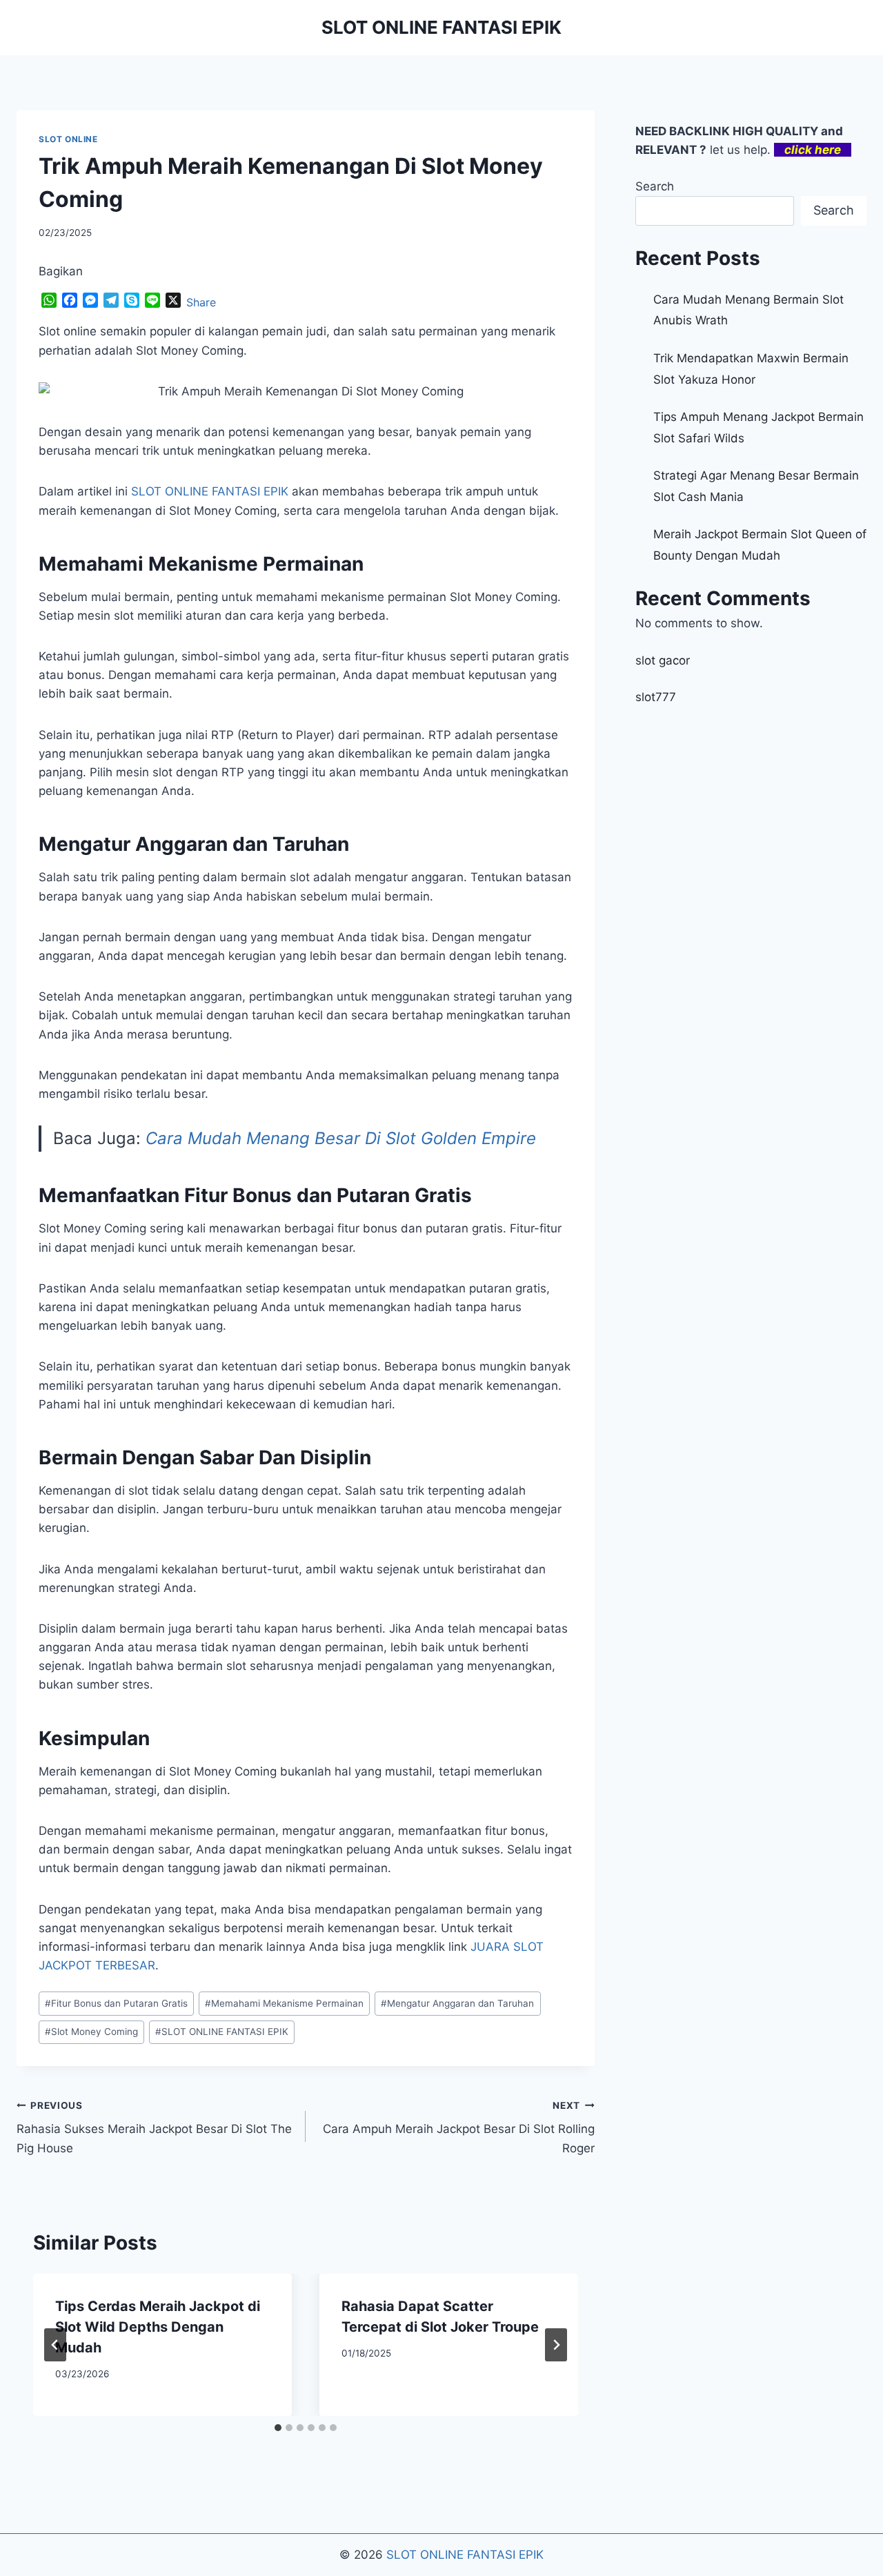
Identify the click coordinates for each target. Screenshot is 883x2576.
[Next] (556, 2345)
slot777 (656, 697)
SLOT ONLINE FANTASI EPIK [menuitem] (210, 491)
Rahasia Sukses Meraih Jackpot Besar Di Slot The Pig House (154, 2127)
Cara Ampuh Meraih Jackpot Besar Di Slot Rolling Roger (459, 2127)
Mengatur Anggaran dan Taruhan (457, 2003)
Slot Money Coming (91, 2032)
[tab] (278, 2428)
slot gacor (663, 660)
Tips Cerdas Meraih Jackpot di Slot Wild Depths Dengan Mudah (158, 2327)
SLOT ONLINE (68, 139)
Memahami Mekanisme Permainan (284, 2003)
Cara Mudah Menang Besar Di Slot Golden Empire (341, 1138)
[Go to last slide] (55, 2345)
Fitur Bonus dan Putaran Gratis (116, 2003)
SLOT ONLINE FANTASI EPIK (222, 2032)
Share (201, 302)
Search (655, 186)
